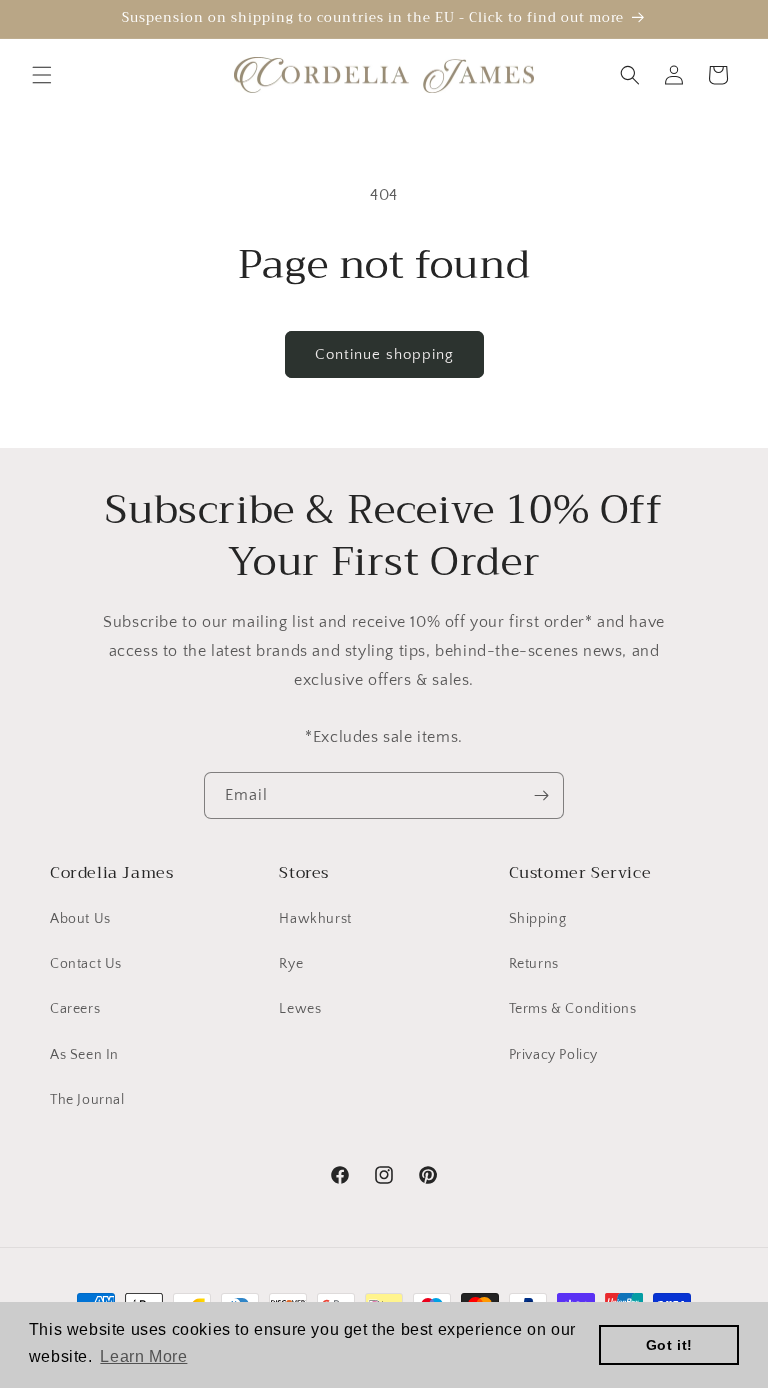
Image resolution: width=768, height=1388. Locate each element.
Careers (75, 1009)
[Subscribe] (541, 795)
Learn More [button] (143, 1356)
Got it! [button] (669, 1345)
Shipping (538, 919)
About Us (80, 919)
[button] (42, 75)
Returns (534, 964)
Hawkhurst (315, 919)
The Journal (87, 1100)
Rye (291, 964)
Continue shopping (384, 354)
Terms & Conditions (573, 1009)
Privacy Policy (553, 1055)
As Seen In (84, 1055)
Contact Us (86, 964)
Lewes (300, 1009)
